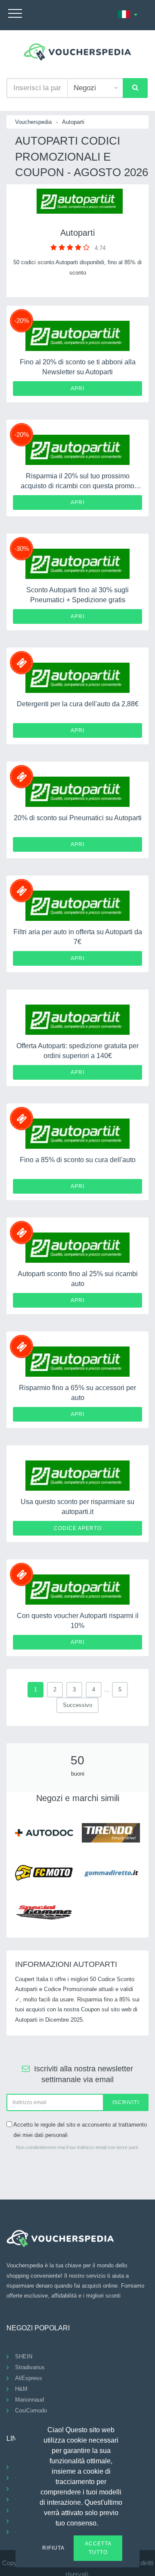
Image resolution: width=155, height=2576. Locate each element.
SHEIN (24, 2356)
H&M (21, 2389)
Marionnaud (29, 2400)
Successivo (77, 1705)
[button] (103, 2522)
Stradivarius (30, 2367)
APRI (77, 389)
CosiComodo (31, 2410)
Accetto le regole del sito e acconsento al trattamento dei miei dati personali (80, 2130)
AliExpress (29, 2378)
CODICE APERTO (78, 1528)
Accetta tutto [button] (98, 2548)
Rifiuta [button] (53, 2548)
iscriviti (126, 2102)
